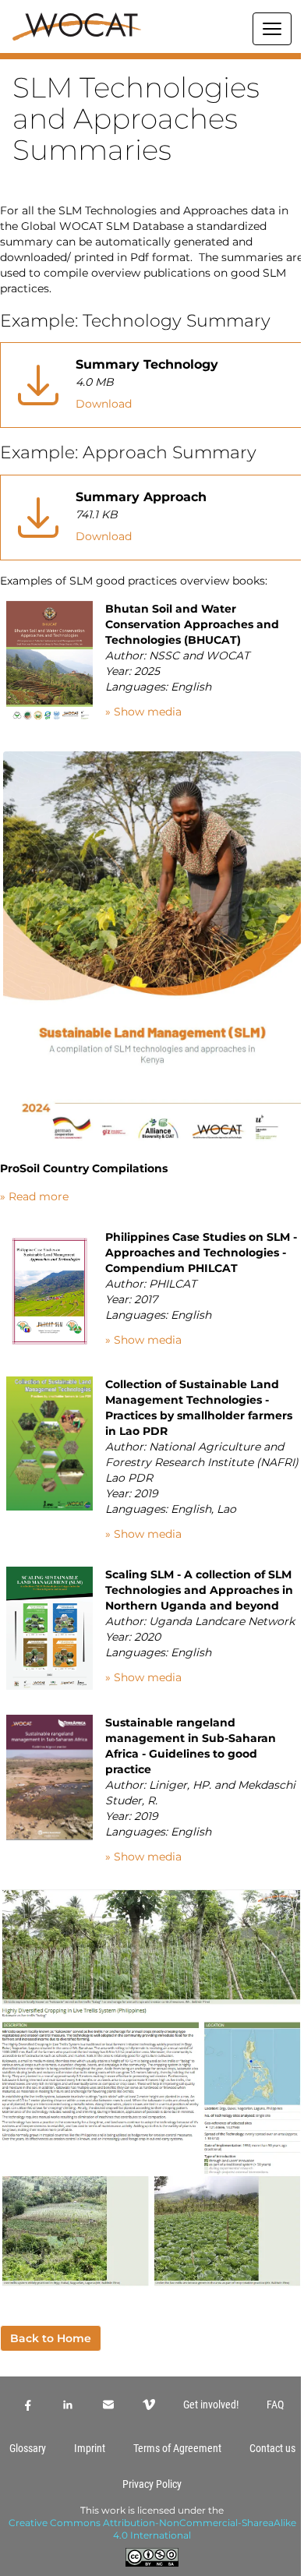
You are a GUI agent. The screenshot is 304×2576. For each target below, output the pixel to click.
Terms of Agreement (177, 2448)
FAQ (275, 2405)
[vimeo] (149, 2405)
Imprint (90, 2448)
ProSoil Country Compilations (84, 1168)
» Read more (34, 1196)
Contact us (272, 2448)
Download (104, 404)
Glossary (28, 2448)
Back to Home (51, 2338)
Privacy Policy (152, 2484)
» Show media (143, 712)
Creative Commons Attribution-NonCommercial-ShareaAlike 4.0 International (152, 2529)
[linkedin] (68, 2405)
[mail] (108, 2405)
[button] (152, 56)
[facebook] (27, 2405)
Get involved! (211, 2405)
